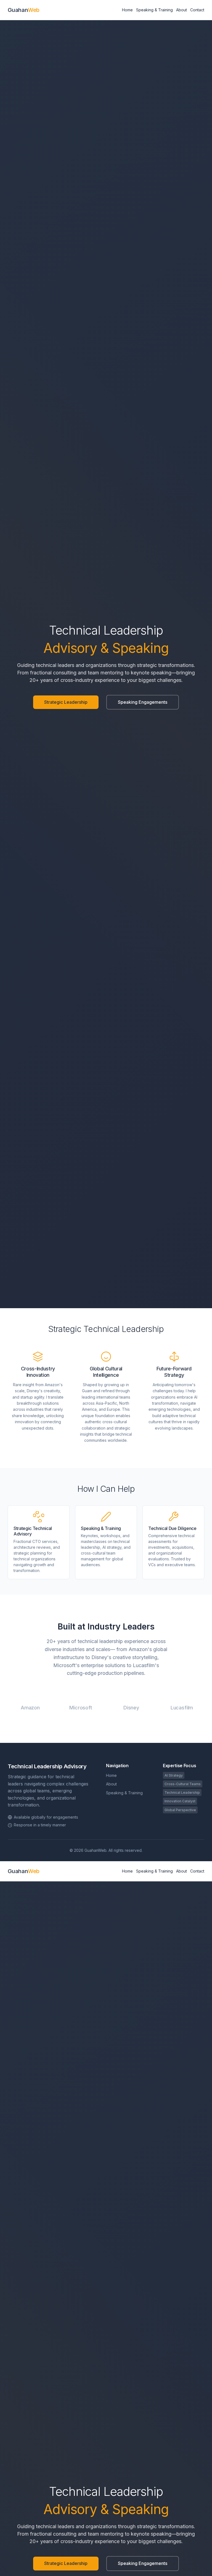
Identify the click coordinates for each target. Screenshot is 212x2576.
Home (127, 10)
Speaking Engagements (143, 702)
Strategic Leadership (66, 702)
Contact (197, 10)
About (181, 10)
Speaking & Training (154, 10)
